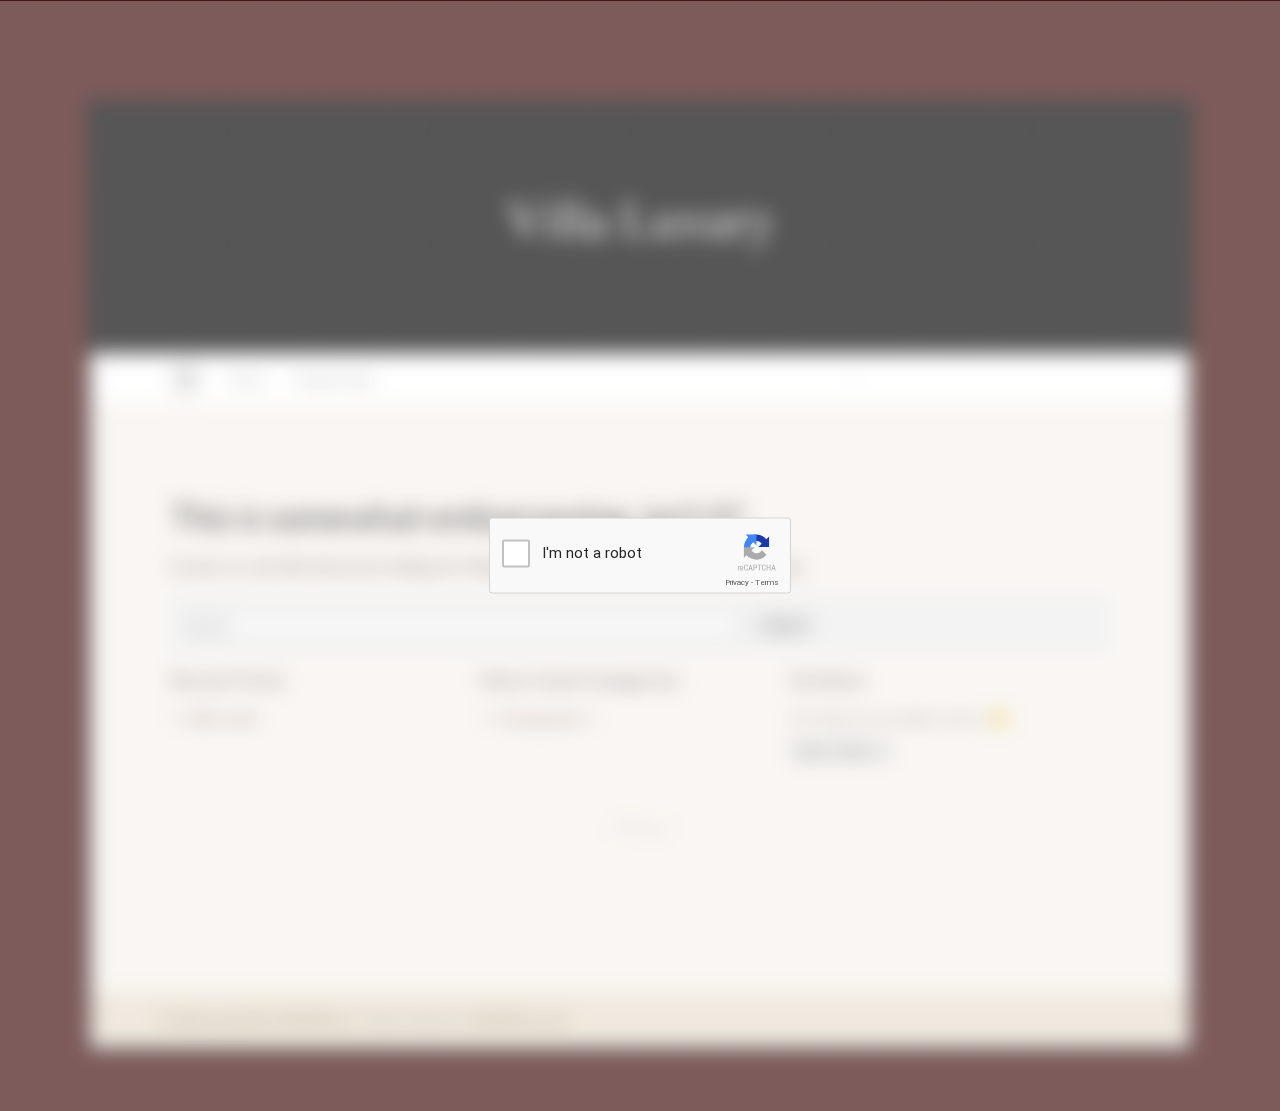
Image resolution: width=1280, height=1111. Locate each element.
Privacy (737, 582)
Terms (767, 582)
